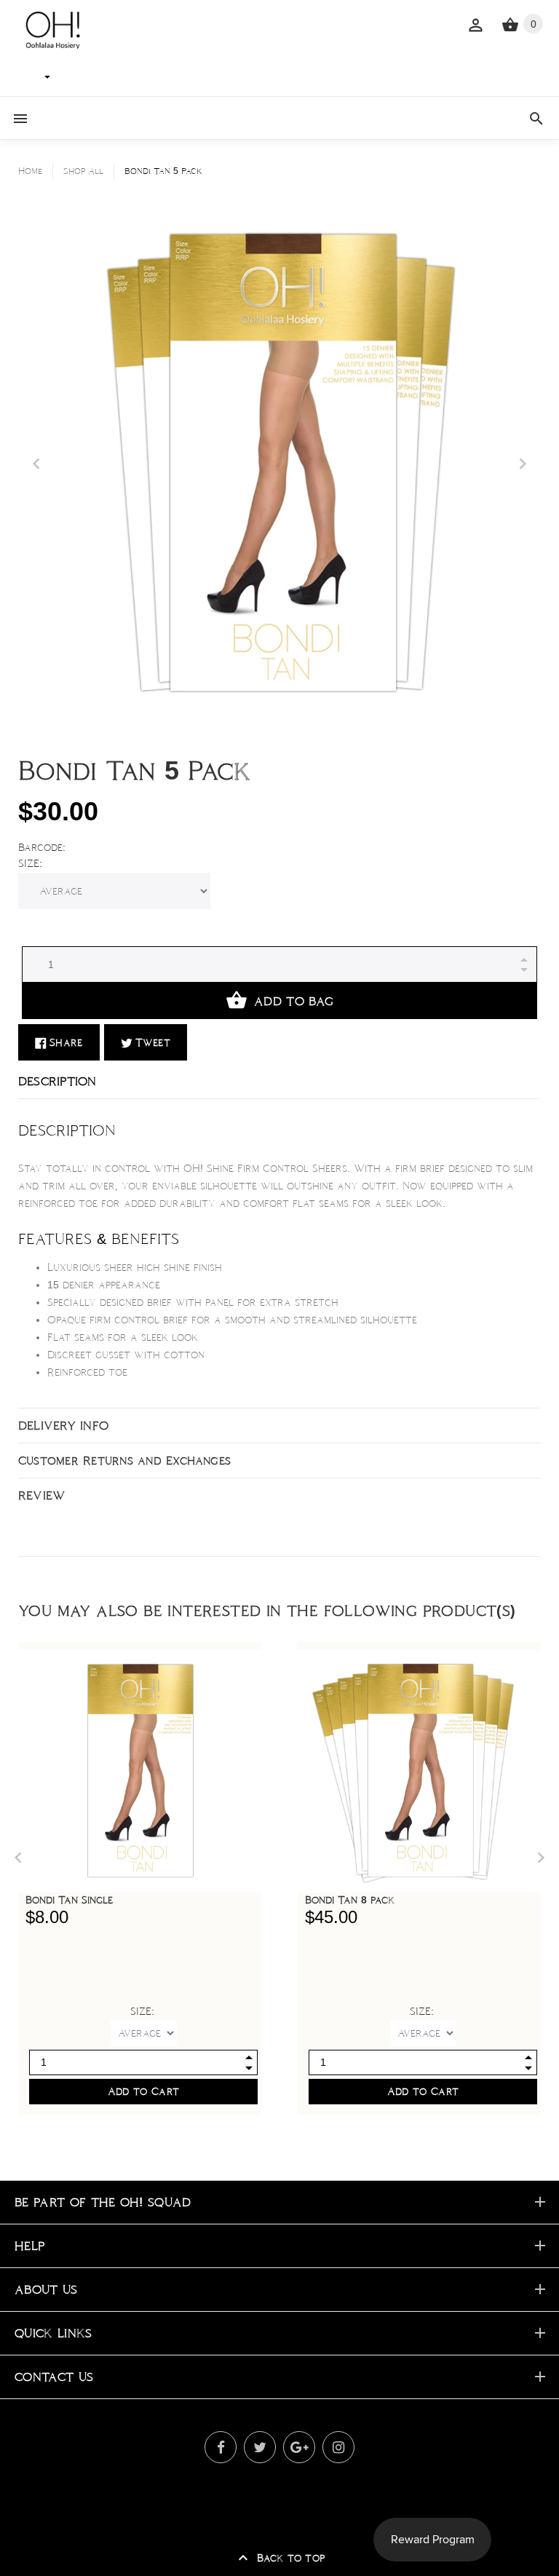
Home (30, 171)
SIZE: (30, 863)
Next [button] (523, 464)
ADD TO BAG (294, 1001)
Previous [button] (36, 464)
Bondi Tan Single (69, 1900)
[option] (279, 464)
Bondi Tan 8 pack (350, 1900)
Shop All (83, 171)
